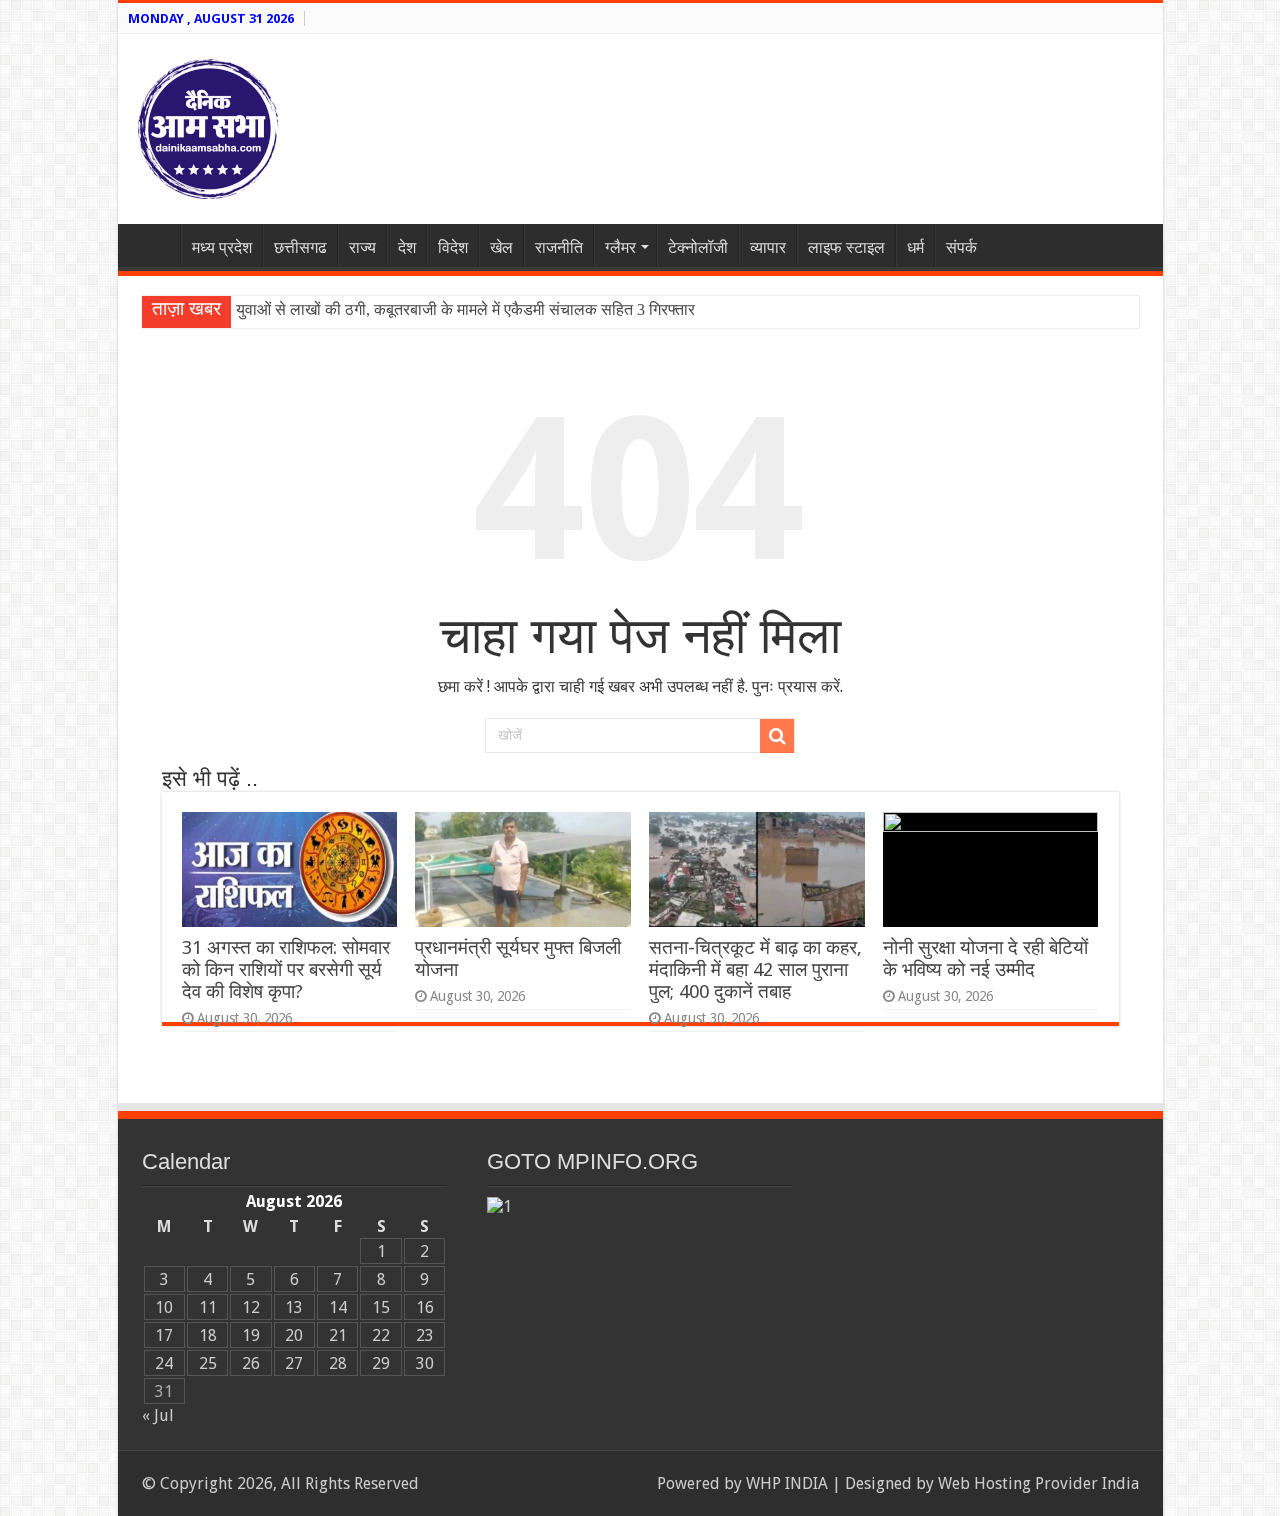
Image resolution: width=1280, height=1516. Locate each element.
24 (164, 1363)
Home (154, 245)
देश (407, 247)
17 (164, 1335)
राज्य (362, 247)
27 (294, 1363)
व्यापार (768, 247)
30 (425, 1363)
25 (208, 1363)
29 (381, 1363)
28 (338, 1363)
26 (251, 1363)
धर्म (915, 247)
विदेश (453, 247)
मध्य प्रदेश (222, 247)
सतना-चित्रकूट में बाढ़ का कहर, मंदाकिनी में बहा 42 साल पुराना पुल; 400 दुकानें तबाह (755, 969)
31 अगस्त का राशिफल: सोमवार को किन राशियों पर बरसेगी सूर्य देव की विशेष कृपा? (286, 969)
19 (251, 1335)
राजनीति (559, 247)
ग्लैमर (620, 247)
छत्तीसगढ (300, 247)
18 (208, 1335)
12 (251, 1307)
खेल (501, 247)
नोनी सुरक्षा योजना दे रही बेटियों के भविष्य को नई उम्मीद (985, 958)
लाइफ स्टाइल (846, 247)
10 (164, 1307)
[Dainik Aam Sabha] (208, 125)
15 (381, 1307)
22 (381, 1335)
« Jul (158, 1415)
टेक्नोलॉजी (698, 247)
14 (338, 1307)
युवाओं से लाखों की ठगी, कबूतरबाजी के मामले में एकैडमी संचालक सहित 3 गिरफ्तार (465, 309)
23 (425, 1335)
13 (294, 1307)
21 (338, 1335)
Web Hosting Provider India (1038, 1483)
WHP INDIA (787, 1483)
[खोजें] (777, 736)
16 (425, 1307)
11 (208, 1307)
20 (294, 1335)
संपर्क (961, 247)
